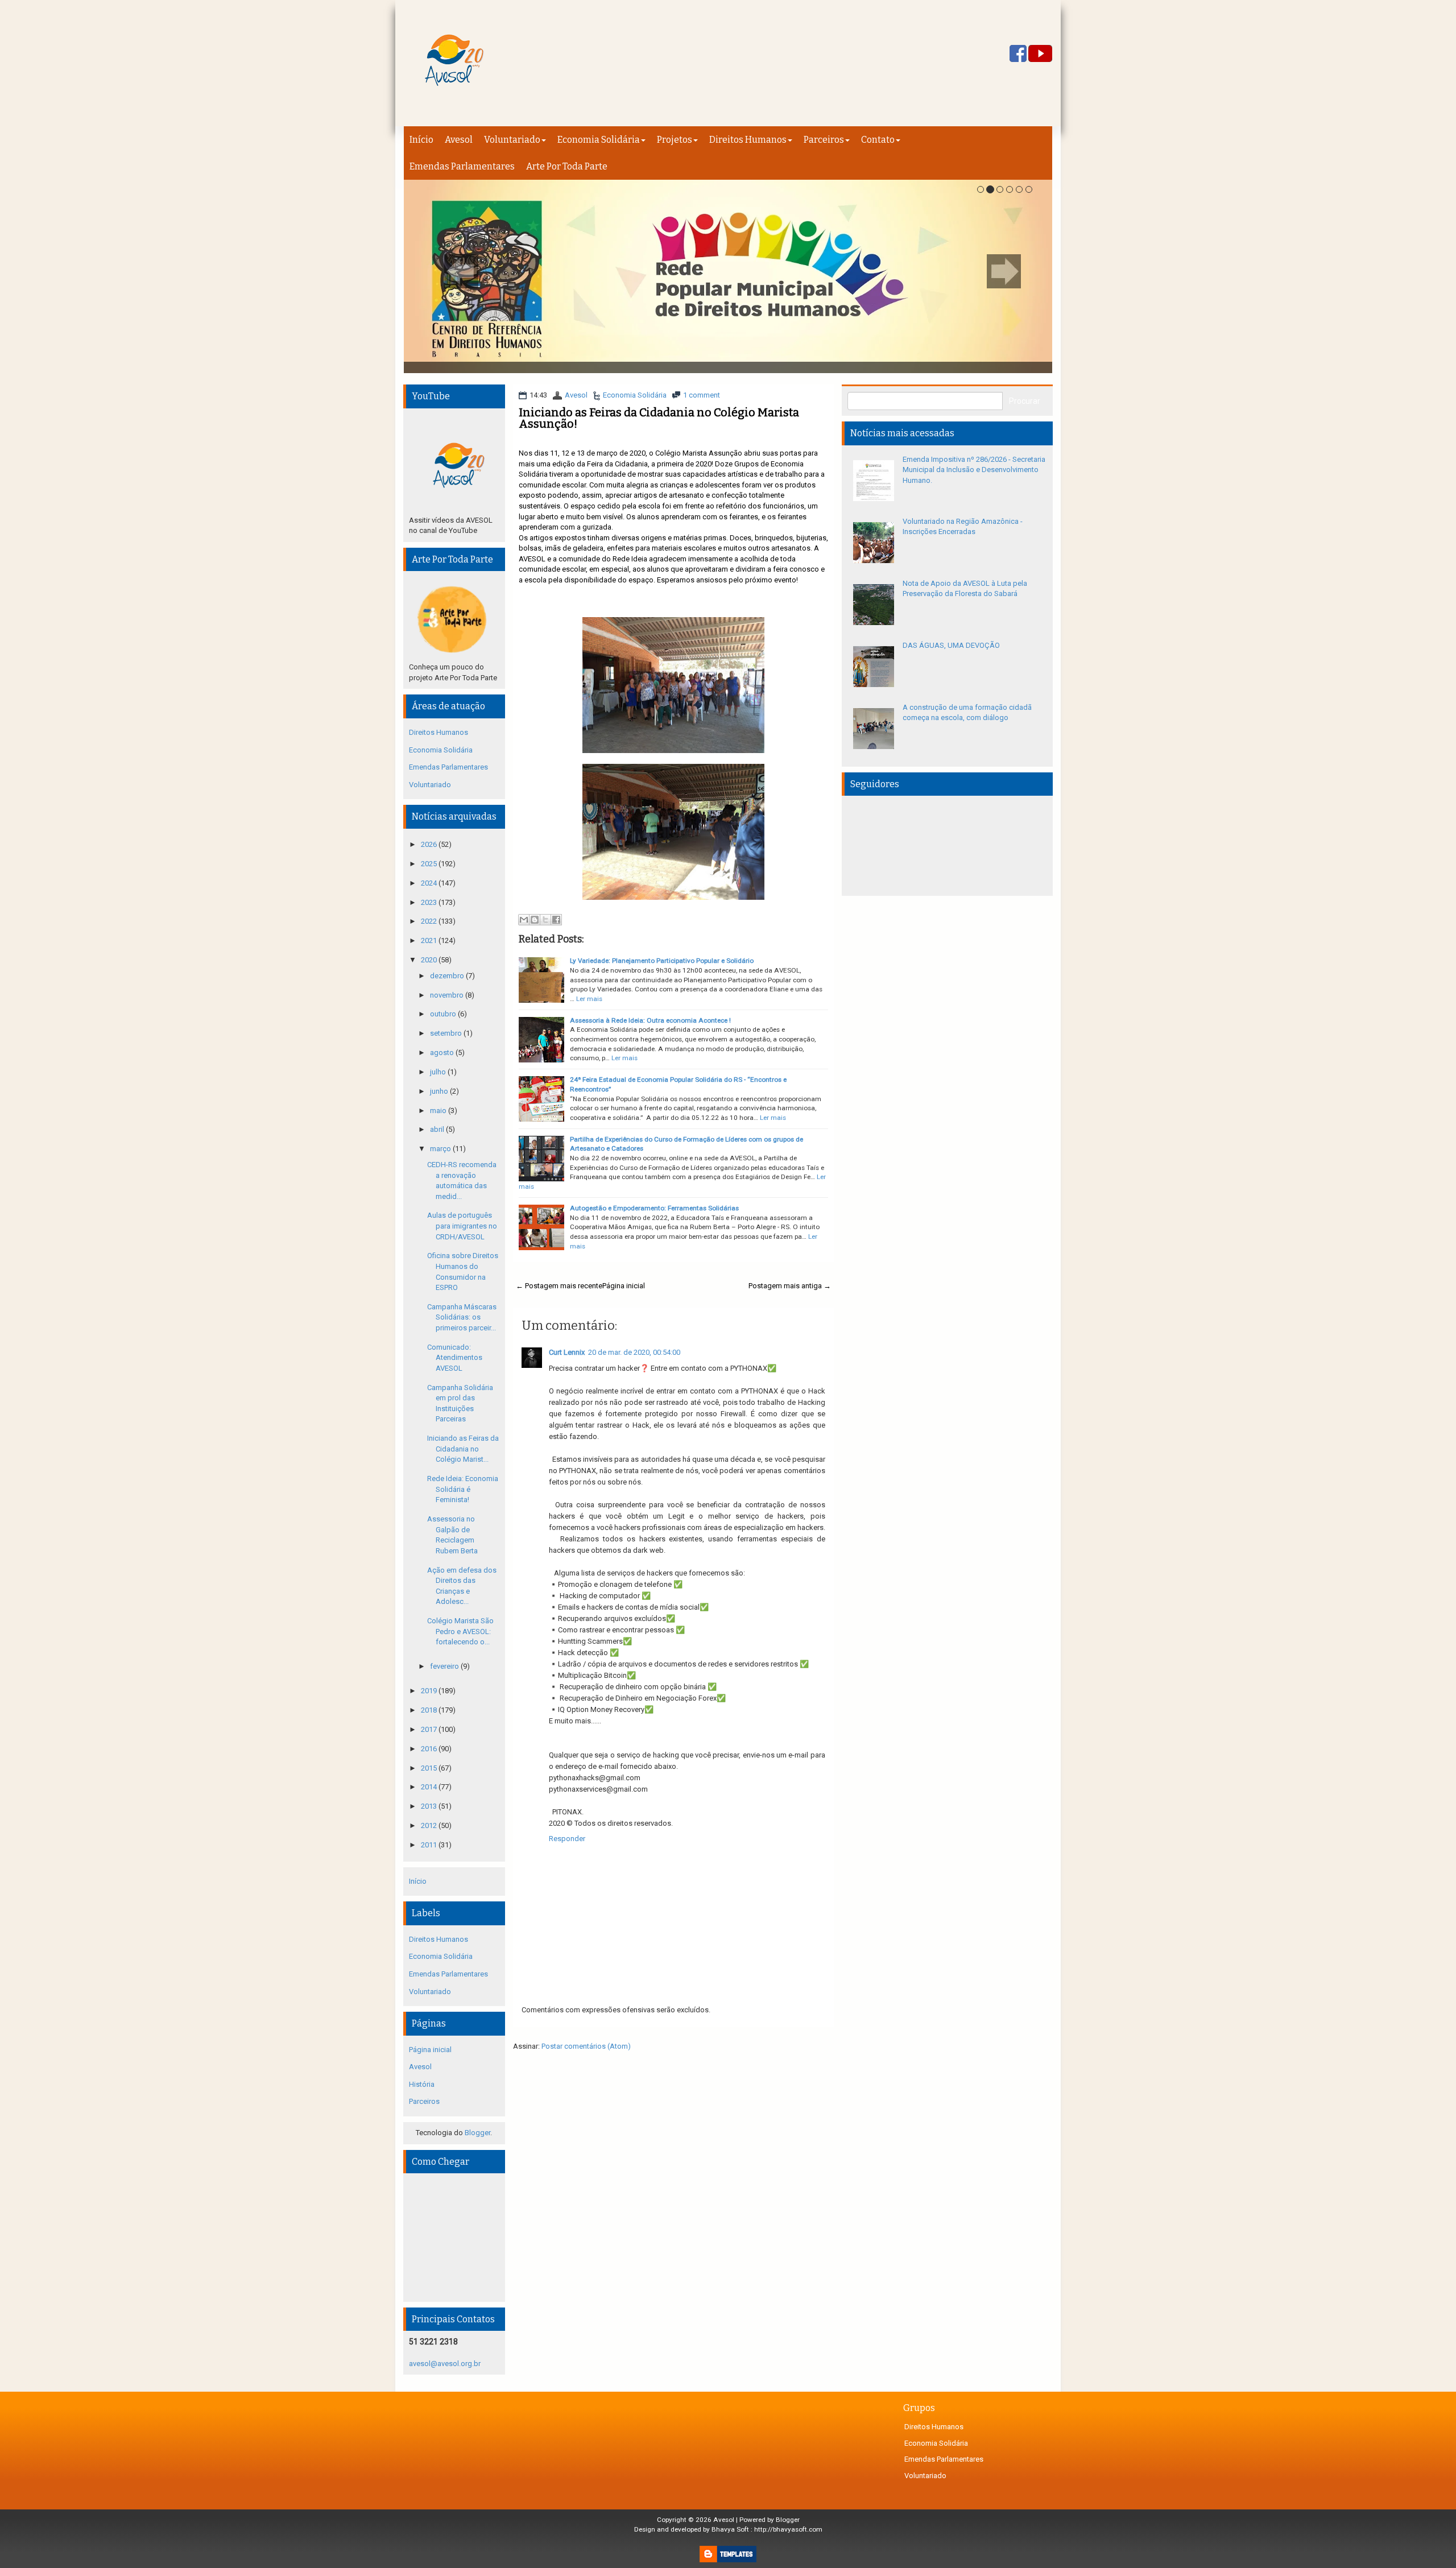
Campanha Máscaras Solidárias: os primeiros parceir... (462, 1317)
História (422, 2084)
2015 (430, 1768)
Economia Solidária (599, 140)
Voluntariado (512, 140)
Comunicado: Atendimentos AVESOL (455, 1358)
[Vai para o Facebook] (1018, 54)
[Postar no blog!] (535, 920)
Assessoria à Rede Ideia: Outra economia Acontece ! (650, 1020)
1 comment (702, 395)
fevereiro (445, 1666)
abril (438, 1129)
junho (440, 1091)
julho (439, 1072)
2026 (430, 844)
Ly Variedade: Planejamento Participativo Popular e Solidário (662, 961)
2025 (430, 864)
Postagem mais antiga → (790, 1286)
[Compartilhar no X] (545, 920)
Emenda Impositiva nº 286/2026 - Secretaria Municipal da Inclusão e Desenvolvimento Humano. (974, 470)
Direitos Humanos (748, 140)
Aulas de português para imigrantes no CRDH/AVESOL (462, 1226)
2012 (430, 1825)
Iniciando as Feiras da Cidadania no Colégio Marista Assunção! (659, 418)
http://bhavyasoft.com (788, 2529)
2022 (430, 921)
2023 (430, 902)
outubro (444, 1014)
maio (439, 1111)
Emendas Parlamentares (462, 166)
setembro (447, 1033)
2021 (430, 940)
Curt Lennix (567, 1352)
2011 (430, 1845)
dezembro (448, 976)
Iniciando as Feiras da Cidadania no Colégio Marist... (463, 1449)
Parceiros (824, 140)
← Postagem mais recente (559, 1286)
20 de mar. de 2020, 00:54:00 (634, 1352)
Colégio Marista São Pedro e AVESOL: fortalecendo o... (460, 1631)
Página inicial (624, 1286)
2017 (430, 1729)
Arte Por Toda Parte (567, 166)
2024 (430, 883)
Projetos (675, 140)
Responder (567, 1839)
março (441, 1149)
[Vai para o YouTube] (1040, 54)
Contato (878, 140)
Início (421, 140)
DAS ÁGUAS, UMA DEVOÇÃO (951, 645)
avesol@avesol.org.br (445, 2364)
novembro (448, 995)
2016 (430, 1749)
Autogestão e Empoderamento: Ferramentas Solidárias (654, 1208)
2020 (430, 960)
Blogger (477, 2133)
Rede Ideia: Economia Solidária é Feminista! (463, 1489)
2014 (430, 1787)
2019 (430, 1691)
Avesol (459, 140)
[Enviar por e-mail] (524, 920)
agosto (443, 1053)
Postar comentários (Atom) (586, 2046)
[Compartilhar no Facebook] (556, 920)
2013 (430, 1806)
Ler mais (589, 999)
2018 (430, 1710)
